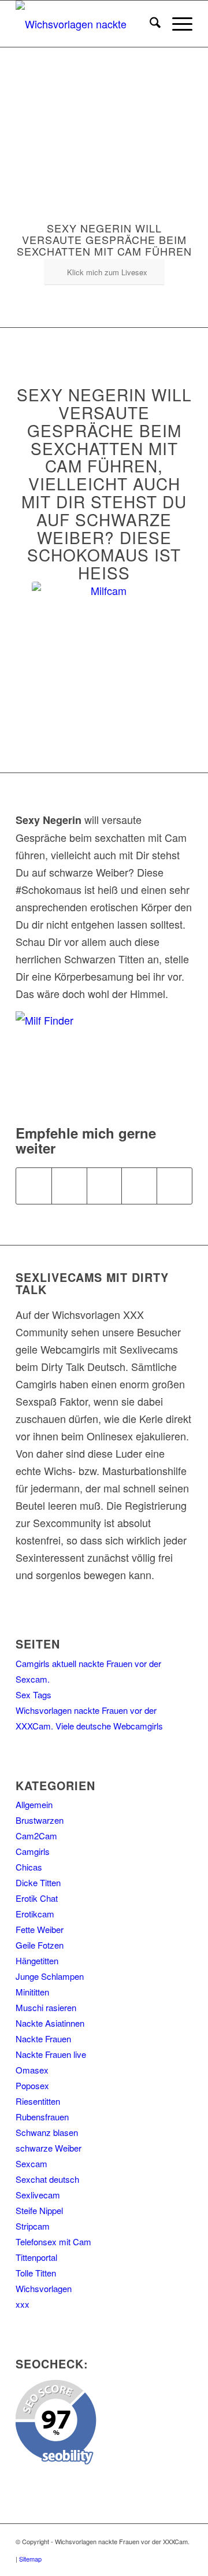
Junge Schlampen (50, 1976)
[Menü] (177, 24)
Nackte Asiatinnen (50, 2023)
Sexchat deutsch (47, 2179)
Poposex (32, 2085)
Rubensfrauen (42, 2117)
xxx (23, 2304)
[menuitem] (149, 24)
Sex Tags (34, 1694)
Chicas (29, 1867)
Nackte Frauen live (51, 2054)
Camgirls (33, 1851)
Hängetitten (37, 1960)
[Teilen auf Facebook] (34, 1186)
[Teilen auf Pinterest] (139, 1186)
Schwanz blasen (47, 2132)
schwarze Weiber (49, 2148)
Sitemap (30, 2559)
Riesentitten (38, 2101)
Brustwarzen (40, 1820)
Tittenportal (36, 2257)
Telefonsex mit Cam (53, 2241)
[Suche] (149, 24)
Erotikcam (35, 1914)
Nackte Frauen (43, 2039)
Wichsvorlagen (44, 2288)
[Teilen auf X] (69, 1186)
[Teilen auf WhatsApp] (105, 1186)
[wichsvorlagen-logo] (86, 24)
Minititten (32, 1992)
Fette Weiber (40, 1929)
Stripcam (33, 2226)
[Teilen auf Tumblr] (174, 1186)
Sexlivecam (38, 2195)
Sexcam (31, 2163)
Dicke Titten (38, 1882)
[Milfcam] (104, 654)
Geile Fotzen (40, 1945)
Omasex (32, 2070)
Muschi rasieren (46, 2007)
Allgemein (34, 1804)
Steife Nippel (39, 2210)
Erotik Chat (37, 1898)
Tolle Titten (36, 2273)
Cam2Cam (36, 1836)
